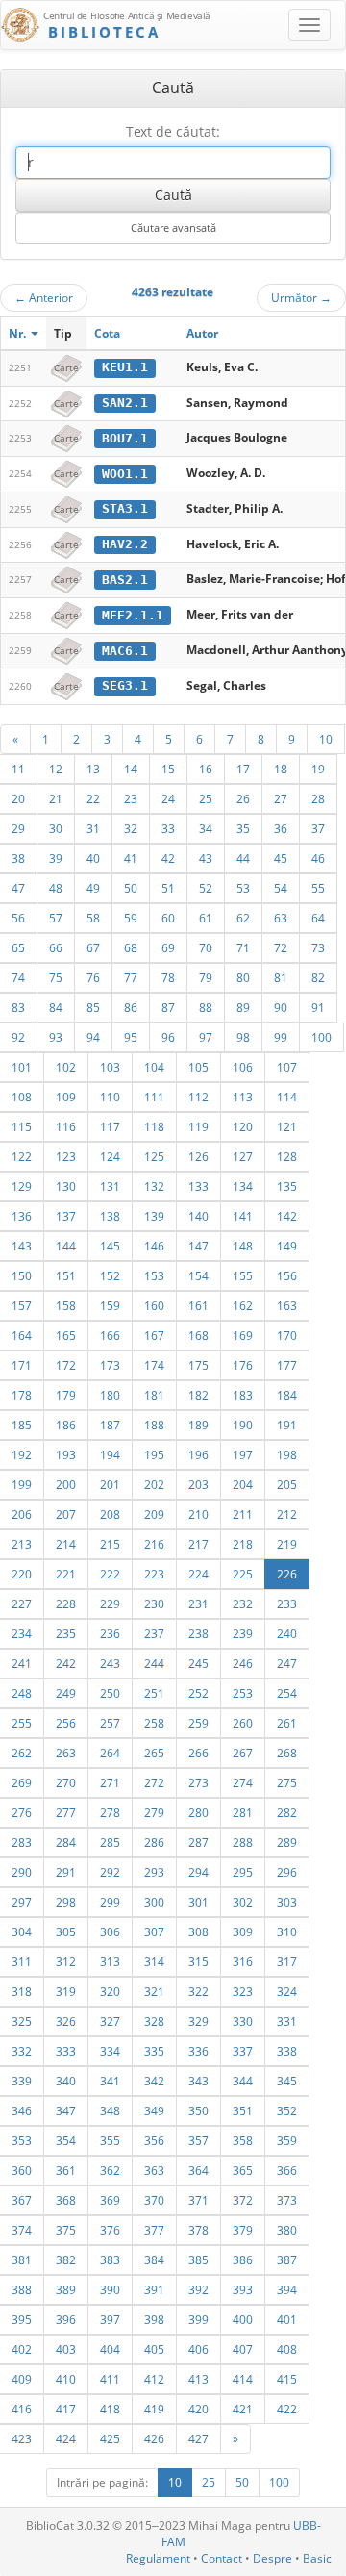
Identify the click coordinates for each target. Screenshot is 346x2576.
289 (287, 1842)
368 (66, 2200)
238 (198, 1633)
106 (243, 1067)
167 (154, 1335)
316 (243, 1961)
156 (287, 1275)
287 (198, 1842)
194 (110, 1454)
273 (198, 1782)
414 (243, 2379)
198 (287, 1454)
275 (287, 1782)
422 (287, 2409)
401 (287, 2319)
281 (243, 1812)
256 (66, 1723)
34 (206, 828)
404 (110, 2349)
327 (110, 2021)
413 (198, 2379)
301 (198, 1902)
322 (198, 1991)
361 (66, 2170)
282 (287, 1812)
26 (243, 798)
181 (154, 1395)
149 (287, 1246)
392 (198, 2289)
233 (287, 1604)
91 (318, 1007)
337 (243, 2051)
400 (243, 2319)
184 (287, 1395)
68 (131, 947)
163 (287, 1305)
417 (66, 2409)
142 (287, 1216)
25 (206, 798)
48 (56, 888)
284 (66, 1842)
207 (66, 1514)
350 (198, 2110)
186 (66, 1425)
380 (287, 2230)
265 (154, 1753)
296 (287, 1872)
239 (243, 1633)
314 (154, 1961)
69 (168, 947)
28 (318, 798)
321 (154, 1991)
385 (198, 2260)
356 (154, 2140)
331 (287, 2021)
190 (243, 1425)
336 (198, 2051)
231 (198, 1604)
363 (154, 2170)
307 (154, 1932)
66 (56, 947)
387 (287, 2260)
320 (110, 1991)
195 (154, 1454)
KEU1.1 (125, 367)
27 (281, 798)
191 (287, 1425)
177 (287, 1365)
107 (287, 1067)
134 (243, 1186)
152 (110, 1275)
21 (56, 798)
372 (243, 2200)
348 (110, 2110)
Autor (202, 333)
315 (198, 1961)
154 (198, 1275)
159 (110, 1305)
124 (110, 1156)
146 (154, 1246)
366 (287, 2170)
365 (243, 2170)
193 (66, 1454)
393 (243, 2289)
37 (318, 828)
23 (131, 798)
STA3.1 (125, 508)
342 (154, 2081)
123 (66, 1156)
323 (243, 1991)
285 (110, 1842)
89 (243, 1007)
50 (131, 888)
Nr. (19, 333)
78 (168, 977)
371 (198, 2200)
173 (110, 1365)
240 (287, 1633)
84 (56, 1007)
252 (198, 1693)
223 (154, 1574)
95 (131, 1037)
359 (287, 2140)
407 (243, 2349)
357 (198, 2140)
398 (154, 2319)
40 (93, 858)
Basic (317, 2558)
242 (66, 1663)
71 (243, 947)
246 (243, 1663)
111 (154, 1097)
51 (168, 888)
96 (168, 1037)
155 (243, 1275)
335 (154, 2051)
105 (198, 1067)
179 (66, 1395)
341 (110, 2081)
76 (93, 977)
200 (66, 1484)
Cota (107, 333)
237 (154, 1633)
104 (154, 1067)
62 (243, 918)
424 (66, 2438)
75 (56, 977)
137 (66, 1216)
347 (66, 2110)
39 (56, 858)
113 (243, 1097)
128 (287, 1156)
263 (66, 1753)
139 (154, 1216)
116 (66, 1126)
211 (243, 1514)
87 (168, 1007)
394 (287, 2289)
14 (131, 769)
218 (243, 1544)
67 (93, 947)
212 (287, 1514)
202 (154, 1484)
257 (110, 1723)
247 (287, 1663)
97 (206, 1037)
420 (198, 2409)
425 (110, 2438)
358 (243, 2140)
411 (110, 2379)
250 (110, 1693)
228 (66, 1604)
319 (66, 1991)
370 (154, 2200)
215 (110, 1544)
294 (198, 1872)
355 (110, 2140)
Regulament (158, 2558)
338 (287, 2051)
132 (154, 1186)
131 (110, 1186)
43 (206, 858)
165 (66, 1335)
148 (243, 1246)
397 (110, 2319)
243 (110, 1663)
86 (131, 1007)
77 (131, 977)
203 (198, 1484)
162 (243, 1305)
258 (154, 1723)
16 (206, 769)
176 (243, 1365)
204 (243, 1484)
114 (287, 1097)
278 (110, 1812)
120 (243, 1126)
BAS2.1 (125, 580)
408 (287, 2349)
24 (168, 798)
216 (154, 1544)
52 (206, 888)
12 (56, 769)
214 (66, 1544)
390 (110, 2289)
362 (110, 2170)
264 (110, 1753)
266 (198, 1753)
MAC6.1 (125, 651)
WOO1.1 (125, 474)
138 (110, 1216)
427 (198, 2438)
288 (243, 1842)
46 (318, 858)
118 (154, 1126)
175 (198, 1365)
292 (110, 1872)
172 (66, 1365)
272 (154, 1782)
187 (110, 1425)
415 (287, 2379)
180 (110, 1395)
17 (243, 769)
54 (281, 888)
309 (243, 1932)
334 (110, 2051)
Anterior (44, 297)
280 (198, 1812)
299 (110, 1902)
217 (198, 1544)
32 (131, 828)
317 (287, 1961)
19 (318, 769)
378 (198, 2230)
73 (318, 947)
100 (321, 1037)
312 (66, 1961)
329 (198, 2021)
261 (287, 1723)
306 (110, 1932)
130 (66, 1186)
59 (131, 918)
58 (93, 918)
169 (243, 1335)
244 (154, 1663)
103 (110, 1067)
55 (318, 888)
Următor (301, 297)
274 (243, 1782)
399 (198, 2319)
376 (110, 2230)
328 (154, 2021)
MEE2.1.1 (133, 615)
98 (243, 1037)
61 (206, 918)
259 (198, 1723)
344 (243, 2081)
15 (168, 769)
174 (154, 1365)
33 (168, 828)
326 (66, 2021)
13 (93, 769)
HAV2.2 (125, 544)
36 (281, 828)
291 (66, 1872)
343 (198, 2081)
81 (281, 977)
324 (287, 1991)
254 (287, 1693)
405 (154, 2349)
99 (281, 1037)
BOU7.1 (125, 438)
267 (243, 1753)
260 (243, 1723)
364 (198, 2170)
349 (154, 2110)
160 (154, 1305)
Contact (222, 2558)
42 (168, 858)
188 (154, 1425)
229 (110, 1604)
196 (198, 1454)
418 (110, 2409)
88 (206, 1007)
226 (287, 1574)
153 (154, 1275)
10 (326, 739)
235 (66, 1633)
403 (66, 2349)
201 (110, 1484)
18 (281, 769)
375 (66, 2230)
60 (168, 918)
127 (243, 1156)
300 (154, 1902)
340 (66, 2081)
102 (66, 1067)
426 (154, 2438)
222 (110, 1574)
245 (198, 1663)
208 (110, 1514)
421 (243, 2409)
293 (154, 1872)
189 (198, 1425)
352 (287, 2110)
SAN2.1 (125, 403)
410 (66, 2379)
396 (66, 2319)
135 (287, 1186)
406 (198, 2349)
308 (198, 1932)
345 (287, 2081)
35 (243, 828)
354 (66, 2140)
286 (154, 1842)
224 (198, 1574)
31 (93, 828)
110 (110, 1097)
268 (287, 1753)
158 (66, 1305)
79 (206, 977)
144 (66, 1246)
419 (154, 2409)
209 (154, 1514)
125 (154, 1156)
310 (287, 1932)
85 (93, 1007)
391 (154, 2289)
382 (66, 2260)
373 (287, 2200)
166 (110, 1335)
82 (318, 977)
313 (110, 1961)
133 (198, 1186)
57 (56, 918)
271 (110, 1782)
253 (243, 1693)
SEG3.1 (125, 685)
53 (243, 888)
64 (318, 918)
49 (93, 888)
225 (243, 1574)
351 (243, 2110)
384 (154, 2260)
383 (110, 2260)
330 (243, 2021)
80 (243, 977)
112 (198, 1097)
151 (66, 1275)
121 (287, 1126)
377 (154, 2230)
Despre (272, 2558)
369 (110, 2200)
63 (281, 918)
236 (110, 1633)
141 (243, 1216)
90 (281, 1007)
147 (198, 1246)
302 (243, 1902)
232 (243, 1604)
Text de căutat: (173, 131)
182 (198, 1395)
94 (93, 1037)
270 (66, 1782)
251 (154, 1693)
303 (287, 1902)
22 (93, 798)
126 (198, 1156)
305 (66, 1932)
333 (66, 2051)
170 (287, 1335)
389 (66, 2289)
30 (56, 828)
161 (198, 1305)
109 (66, 1097)
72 (281, 947)
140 (198, 1216)
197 (243, 1454)
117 (110, 1126)
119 (198, 1126)
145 (110, 1246)
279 (154, 1812)
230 (154, 1604)
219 (287, 1544)
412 (154, 2379)
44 (243, 858)
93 (56, 1037)
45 (281, 858)
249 (66, 1693)
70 (206, 947)
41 (131, 858)
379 (243, 2230)
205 (287, 1484)
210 (198, 1514)
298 (66, 1902)
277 (66, 1812)
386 (243, 2260)
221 (66, 1574)
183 (243, 1395)
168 (198, 1335)
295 (243, 1872)
